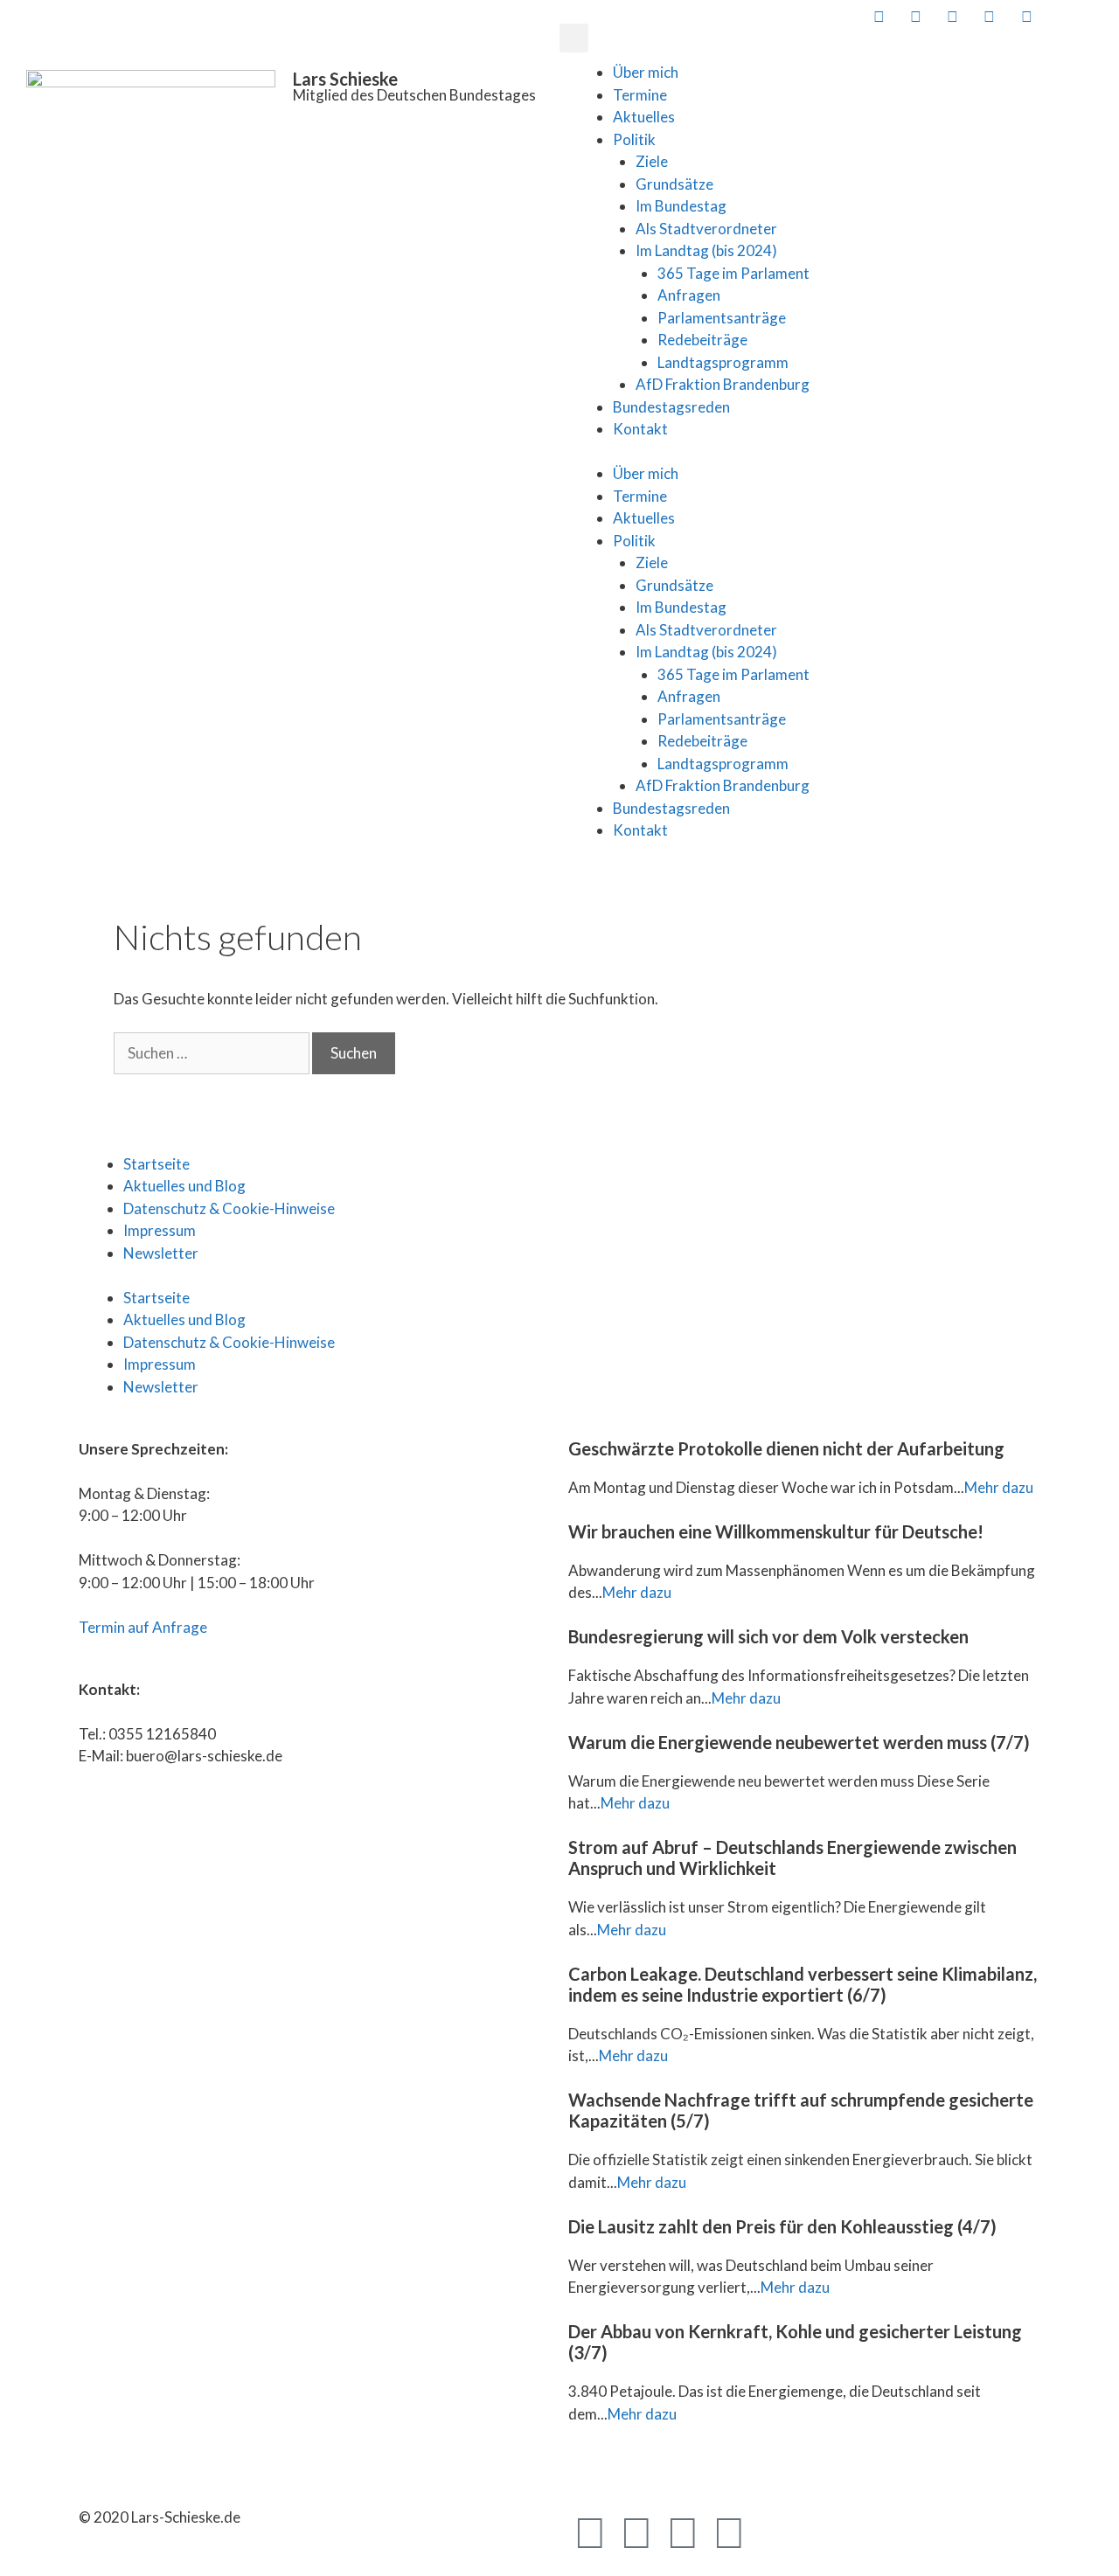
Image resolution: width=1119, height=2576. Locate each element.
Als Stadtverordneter (706, 229)
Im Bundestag (681, 206)
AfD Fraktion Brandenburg (723, 384)
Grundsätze (674, 184)
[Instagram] (729, 2531)
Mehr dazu (999, 1487)
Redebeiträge (702, 340)
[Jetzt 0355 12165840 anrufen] (1062, 16)
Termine (640, 95)
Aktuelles (644, 117)
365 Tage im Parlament (733, 273)
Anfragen (689, 295)
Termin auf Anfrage (143, 1627)
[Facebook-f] (590, 2531)
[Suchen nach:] (213, 1053)
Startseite (156, 1164)
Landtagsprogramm (723, 362)
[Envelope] (775, 2531)
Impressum (160, 1230)
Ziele (652, 161)
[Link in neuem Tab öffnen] (877, 16)
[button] (574, 38)
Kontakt (640, 429)
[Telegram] (683, 2531)
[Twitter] (636, 2531)
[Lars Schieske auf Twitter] (914, 16)
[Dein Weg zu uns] (1099, 16)
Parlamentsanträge (722, 318)
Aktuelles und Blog (184, 1186)
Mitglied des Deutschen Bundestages (414, 95)
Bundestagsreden (671, 407)
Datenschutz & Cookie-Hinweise (229, 1208)
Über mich (646, 72)
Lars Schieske (345, 79)
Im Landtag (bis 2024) (706, 250)
